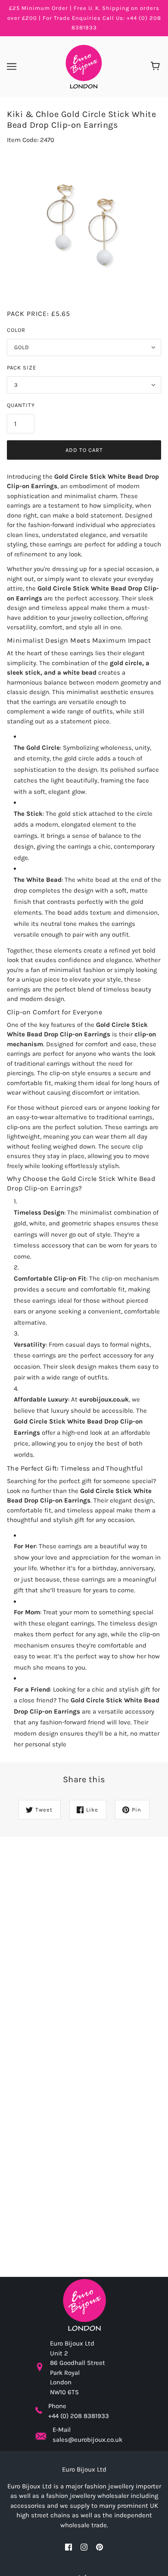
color (16, 330)
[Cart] (157, 66)
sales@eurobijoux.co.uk (87, 2440)
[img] (68, 2547)
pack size (22, 368)
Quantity (21, 405)
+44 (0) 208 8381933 (79, 2416)
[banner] (83, 66)
